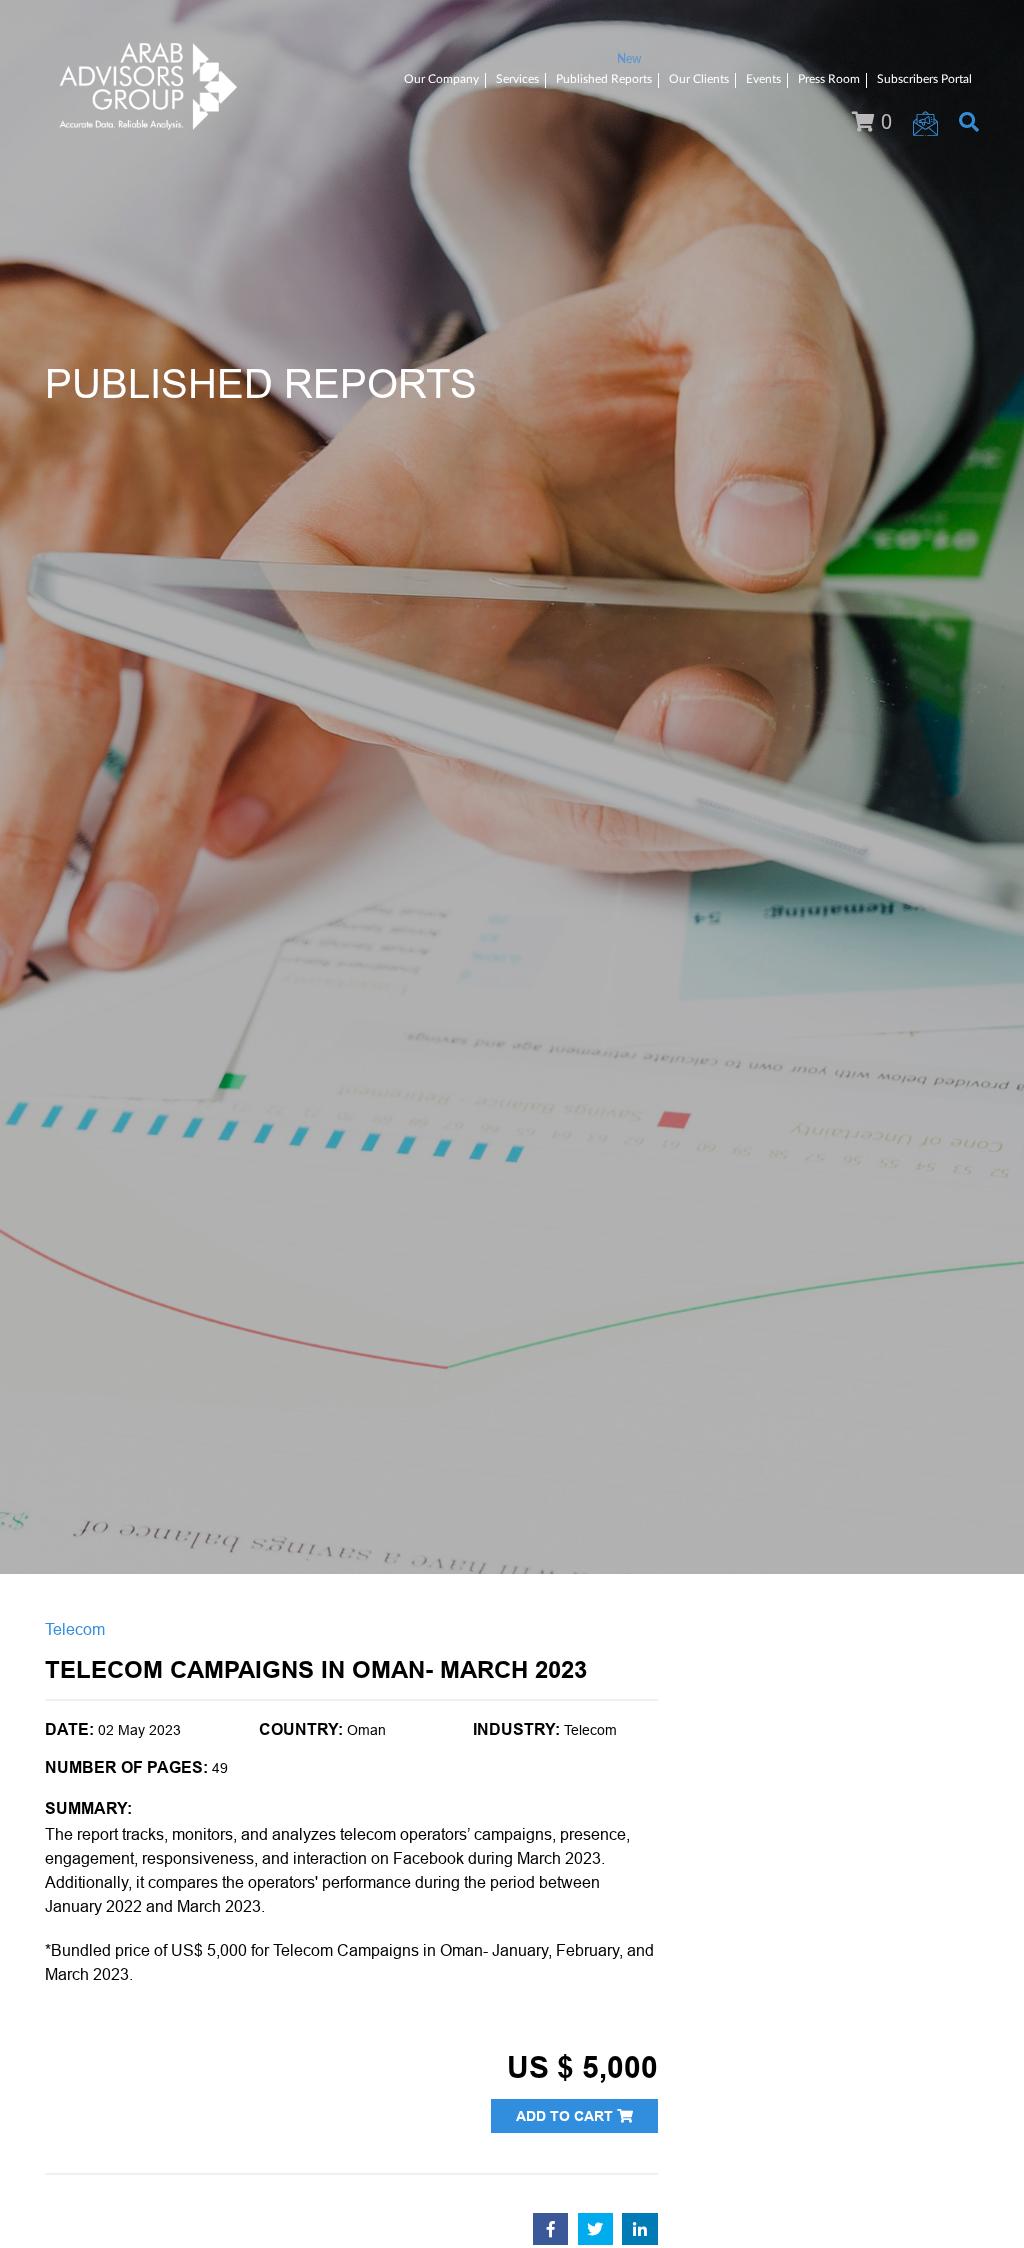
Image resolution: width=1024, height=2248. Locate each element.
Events (763, 79)
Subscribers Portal (924, 79)
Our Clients (699, 79)
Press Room (829, 79)
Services (517, 79)
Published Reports (604, 79)
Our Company (441, 79)
